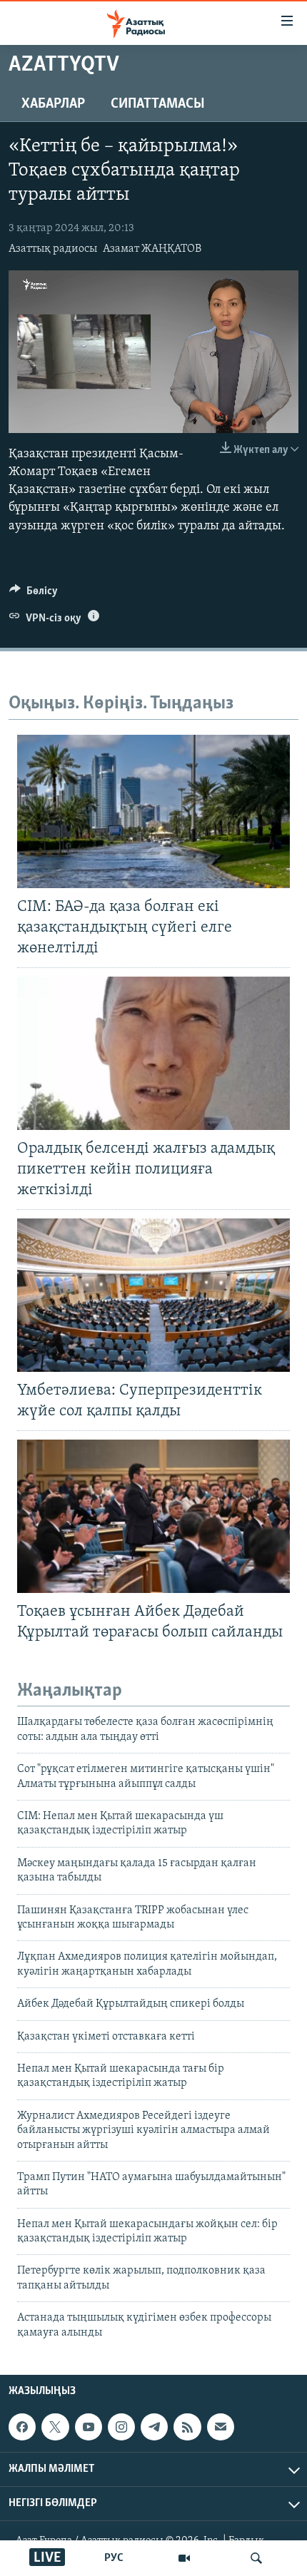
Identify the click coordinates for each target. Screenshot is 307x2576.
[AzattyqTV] (184, 2558)
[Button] (34, 594)
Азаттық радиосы (53, 249)
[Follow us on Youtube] (89, 2427)
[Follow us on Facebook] (22, 2427)
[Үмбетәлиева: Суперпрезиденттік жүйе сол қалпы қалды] (153, 1295)
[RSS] (187, 2427)
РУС (114, 2558)
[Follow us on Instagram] (121, 2427)
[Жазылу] (221, 2427)
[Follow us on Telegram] (154, 2427)
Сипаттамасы (158, 104)
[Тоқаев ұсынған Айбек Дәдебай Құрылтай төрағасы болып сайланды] (153, 1516)
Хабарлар (53, 104)
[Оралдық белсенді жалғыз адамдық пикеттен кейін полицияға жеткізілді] (153, 1053)
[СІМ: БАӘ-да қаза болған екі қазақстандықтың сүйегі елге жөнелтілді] (153, 811)
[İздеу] (256, 2558)
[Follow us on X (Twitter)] (55, 2427)
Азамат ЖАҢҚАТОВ (152, 249)
